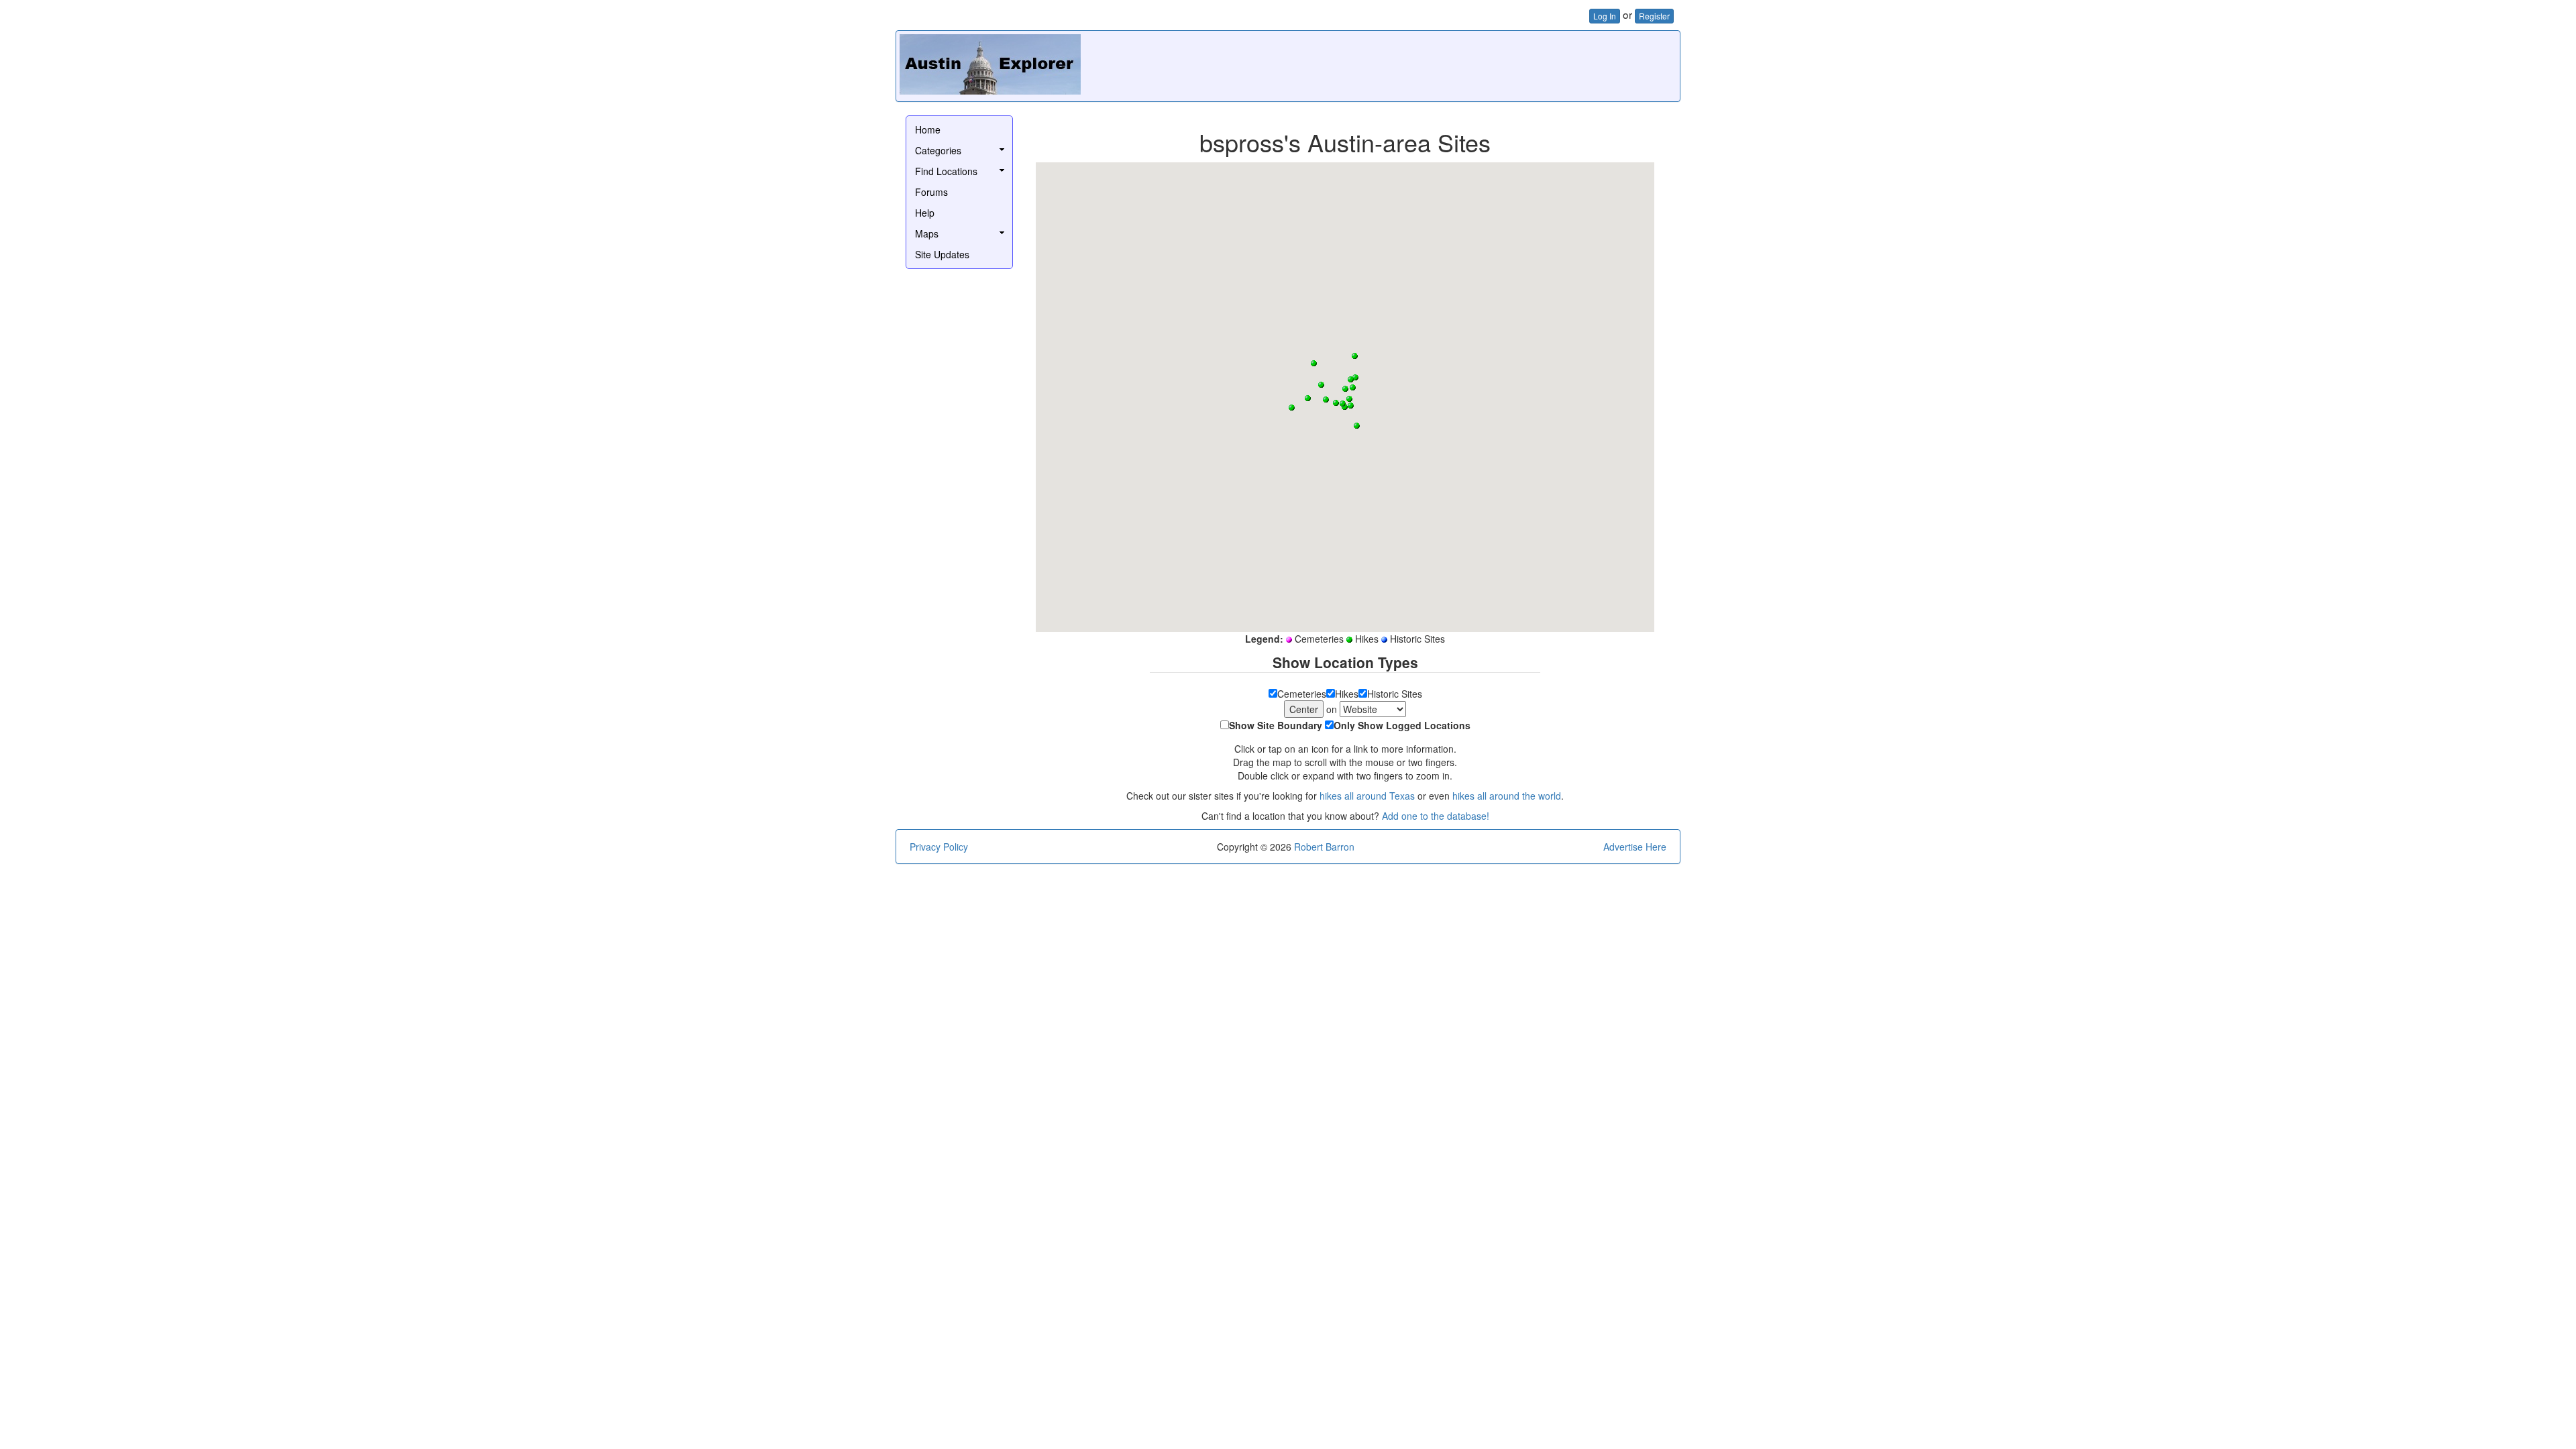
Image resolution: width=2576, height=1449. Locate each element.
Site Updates (942, 254)
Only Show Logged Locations (1402, 725)
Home (928, 129)
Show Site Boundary (1276, 725)
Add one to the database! (1436, 816)
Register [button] (1654, 16)
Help (925, 213)
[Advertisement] (1432, 64)
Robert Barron (1324, 847)
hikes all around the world (1507, 796)
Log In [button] (1605, 16)
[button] (1349, 399)
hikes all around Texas (1367, 796)
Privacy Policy (939, 847)
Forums (931, 192)
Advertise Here (1635, 847)
